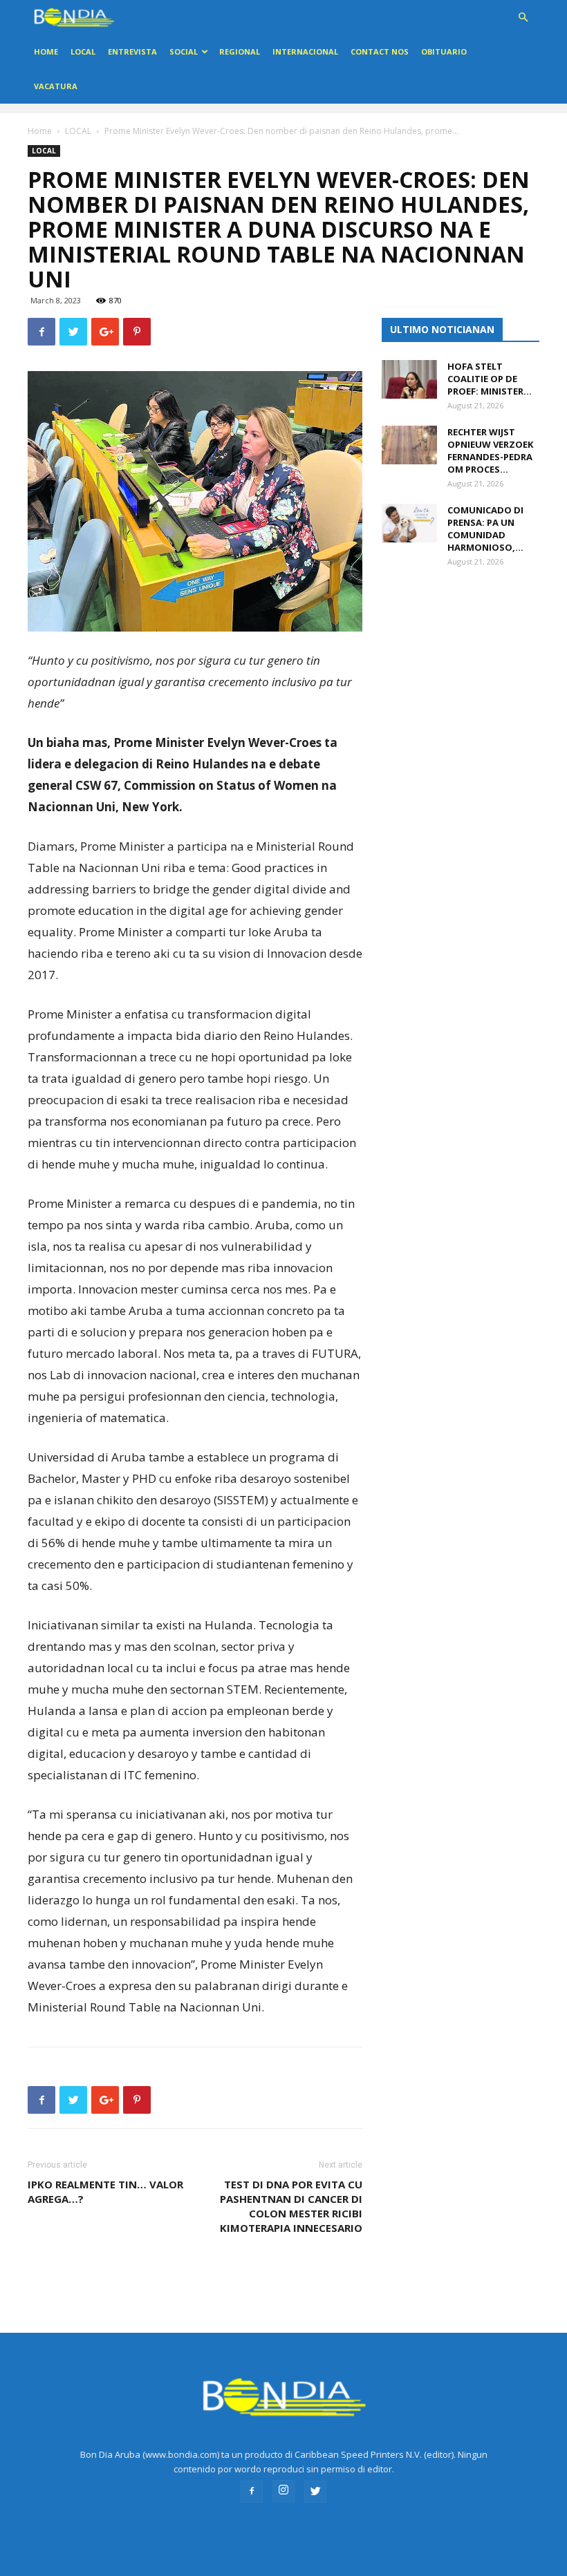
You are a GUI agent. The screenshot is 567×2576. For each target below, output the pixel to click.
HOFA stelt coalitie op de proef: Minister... (490, 379)
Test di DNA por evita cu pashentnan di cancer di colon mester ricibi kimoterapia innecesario (291, 2206)
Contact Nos (380, 51)
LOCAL (83, 51)
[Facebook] (252, 2492)
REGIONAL (240, 51)
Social (184, 51)
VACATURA (56, 86)
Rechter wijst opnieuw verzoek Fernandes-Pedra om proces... (490, 451)
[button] (523, 18)
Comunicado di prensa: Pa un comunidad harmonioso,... (485, 529)
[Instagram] (283, 2491)
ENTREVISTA (132, 51)
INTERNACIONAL (305, 51)
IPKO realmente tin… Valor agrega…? (105, 2191)
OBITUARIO (444, 51)
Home (46, 51)
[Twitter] (315, 2492)
